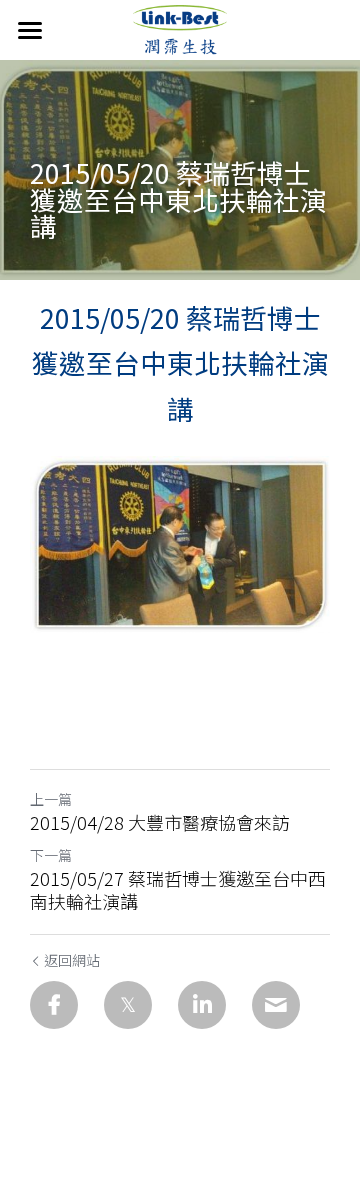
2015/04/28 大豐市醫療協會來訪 (160, 822)
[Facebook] (54, 1005)
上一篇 (51, 799)
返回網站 (72, 960)
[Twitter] (128, 1005)
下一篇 (51, 855)
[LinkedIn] (202, 1005)
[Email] (276, 1005)
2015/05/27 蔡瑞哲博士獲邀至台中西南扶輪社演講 (178, 889)
